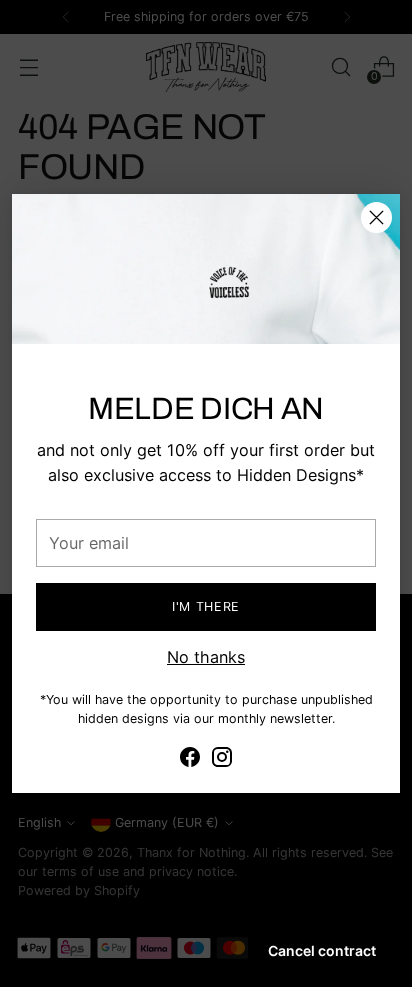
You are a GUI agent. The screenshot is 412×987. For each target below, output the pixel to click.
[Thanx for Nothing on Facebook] (190, 760)
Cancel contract (322, 950)
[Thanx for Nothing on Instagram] (222, 760)
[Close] (376, 217)
